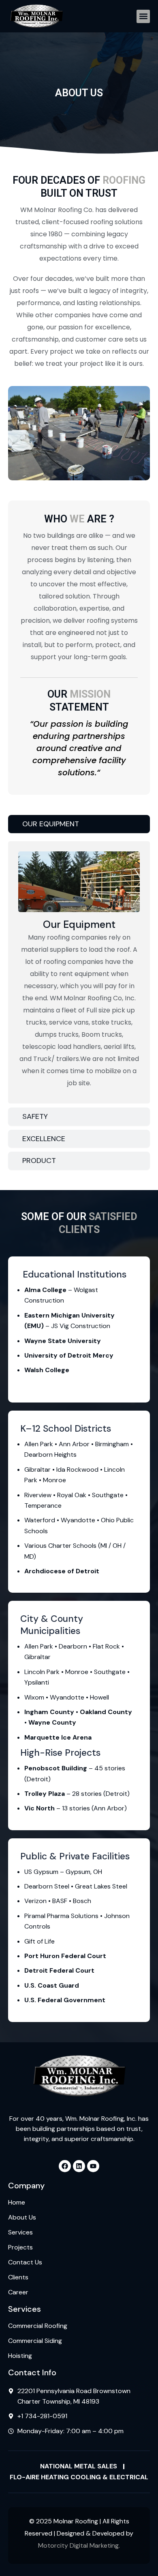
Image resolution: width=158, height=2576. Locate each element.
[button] (143, 16)
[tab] (79, 824)
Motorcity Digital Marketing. (79, 2545)
